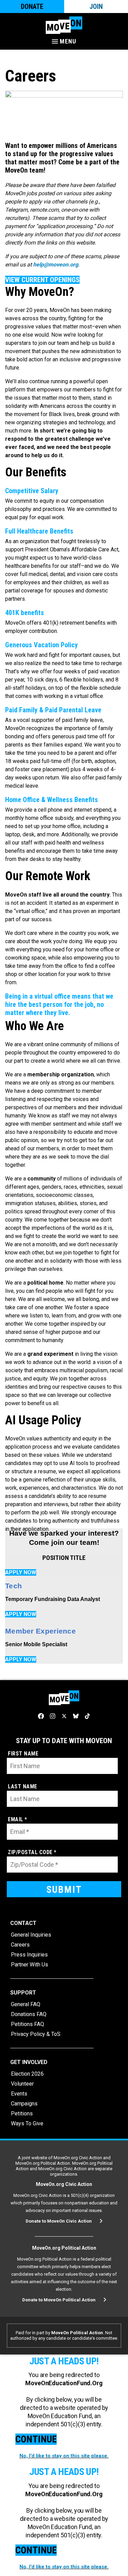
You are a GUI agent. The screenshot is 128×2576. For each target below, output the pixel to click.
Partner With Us (30, 1965)
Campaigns (24, 2104)
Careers (20, 1945)
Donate (32, 7)
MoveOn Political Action (77, 2333)
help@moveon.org (56, 265)
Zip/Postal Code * (32, 1852)
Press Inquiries (29, 1955)
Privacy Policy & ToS (36, 2034)
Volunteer (22, 2084)
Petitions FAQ (27, 2024)
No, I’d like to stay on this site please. (64, 2456)
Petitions (22, 2114)
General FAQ (26, 2004)
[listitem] (64, 1484)
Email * (18, 1819)
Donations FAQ (29, 2014)
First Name (23, 1754)
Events (19, 2094)
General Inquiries (31, 1935)
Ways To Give (27, 2123)
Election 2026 (27, 2074)
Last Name (23, 1786)
